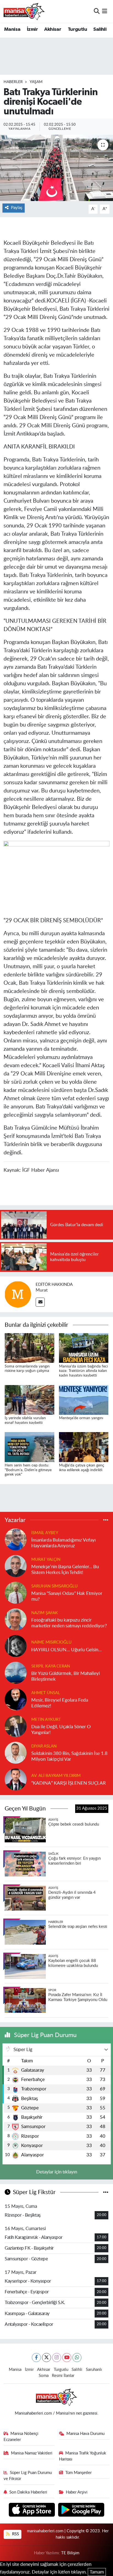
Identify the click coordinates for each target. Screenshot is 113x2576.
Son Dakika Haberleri (28, 2492)
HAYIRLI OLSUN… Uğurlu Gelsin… (67, 1650)
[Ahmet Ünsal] (16, 1699)
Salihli (100, 29)
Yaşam (36, 82)
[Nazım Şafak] (16, 1619)
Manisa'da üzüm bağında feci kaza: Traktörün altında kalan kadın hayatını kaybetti (83, 1371)
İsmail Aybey (45, 1533)
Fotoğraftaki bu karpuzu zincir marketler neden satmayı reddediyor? (69, 1623)
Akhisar (53, 29)
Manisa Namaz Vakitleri (32, 2453)
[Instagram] (57, 2358)
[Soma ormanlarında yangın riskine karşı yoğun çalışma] (29, 1348)
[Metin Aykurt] (16, 1726)
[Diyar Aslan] (16, 1752)
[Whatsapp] (77, 2358)
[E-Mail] (40, 1302)
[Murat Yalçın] (16, 1566)
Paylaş (17, 208)
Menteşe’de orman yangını (81, 1418)
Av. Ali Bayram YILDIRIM (56, 1776)
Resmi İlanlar (63, 2376)
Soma (44, 2376)
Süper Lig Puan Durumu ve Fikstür (28, 2476)
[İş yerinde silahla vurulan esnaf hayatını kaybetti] (29, 1400)
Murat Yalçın (46, 1560)
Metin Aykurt (46, 1720)
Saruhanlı (94, 2370)
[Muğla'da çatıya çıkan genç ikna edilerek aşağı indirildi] (84, 1447)
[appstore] (33, 2510)
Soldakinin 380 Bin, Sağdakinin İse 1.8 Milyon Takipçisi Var (69, 1756)
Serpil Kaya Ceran (51, 1666)
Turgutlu (77, 29)
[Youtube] (67, 2358)
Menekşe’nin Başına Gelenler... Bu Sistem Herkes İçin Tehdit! (65, 1570)
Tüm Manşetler (78, 2473)
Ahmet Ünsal (46, 1693)
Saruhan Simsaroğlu (54, 1586)
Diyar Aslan (44, 1746)
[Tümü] (106, 1520)
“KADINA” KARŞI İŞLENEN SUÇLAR (69, 1783)
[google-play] (81, 2510)
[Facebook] (36, 2358)
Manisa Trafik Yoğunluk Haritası (83, 2456)
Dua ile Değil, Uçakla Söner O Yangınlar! (61, 1730)
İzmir (32, 29)
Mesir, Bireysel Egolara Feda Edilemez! (60, 1703)
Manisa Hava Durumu (85, 2434)
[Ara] (97, 11)
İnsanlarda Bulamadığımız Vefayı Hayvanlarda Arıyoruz (63, 1543)
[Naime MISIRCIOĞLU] (16, 1646)
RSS (15, 2534)
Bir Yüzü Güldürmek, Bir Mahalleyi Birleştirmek (66, 1676)
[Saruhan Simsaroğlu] (16, 1592)
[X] (46, 2358)
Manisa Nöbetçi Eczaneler (21, 2437)
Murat (42, 1290)
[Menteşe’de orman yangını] (84, 1400)
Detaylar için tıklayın (57, 2172)
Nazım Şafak (45, 1613)
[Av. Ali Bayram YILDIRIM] (16, 1779)
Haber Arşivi (77, 2492)
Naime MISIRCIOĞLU (51, 1642)
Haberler (13, 82)
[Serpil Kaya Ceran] (16, 1672)
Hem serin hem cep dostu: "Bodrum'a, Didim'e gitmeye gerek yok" (28, 1470)
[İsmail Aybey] (16, 1539)
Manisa (12, 29)
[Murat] (18, 1294)
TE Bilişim (70, 2553)
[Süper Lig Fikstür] (106, 2192)
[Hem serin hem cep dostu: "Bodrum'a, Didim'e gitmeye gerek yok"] (29, 1447)
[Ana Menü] (105, 11)
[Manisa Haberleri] (24, 11)
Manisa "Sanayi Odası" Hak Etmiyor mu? (67, 1596)
